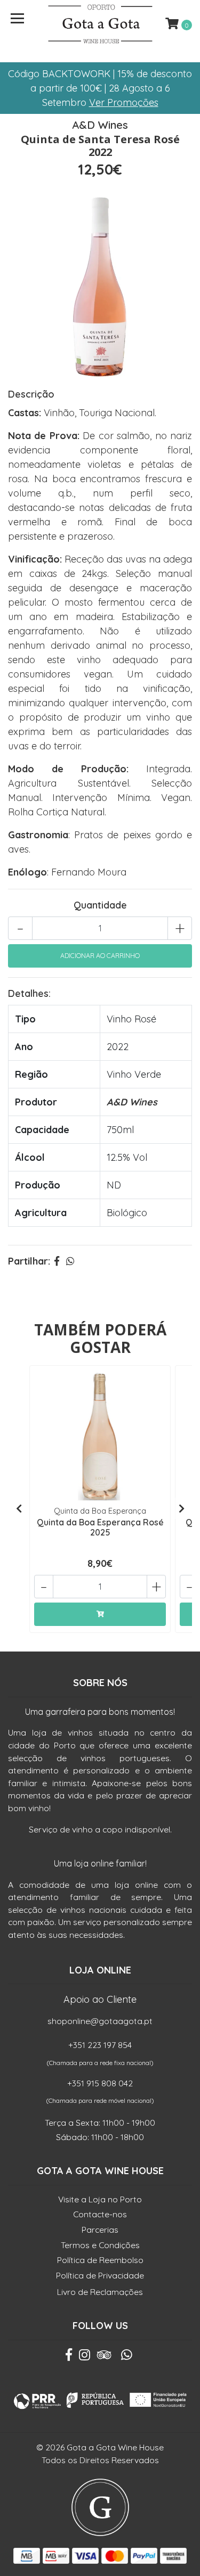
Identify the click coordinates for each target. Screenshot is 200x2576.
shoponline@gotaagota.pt (100, 2021)
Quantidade (100, 905)
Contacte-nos (100, 2214)
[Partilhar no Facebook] (57, 1261)
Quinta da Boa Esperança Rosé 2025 (100, 1527)
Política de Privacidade (100, 2275)
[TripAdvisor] (104, 2357)
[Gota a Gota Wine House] (100, 24)
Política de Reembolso (100, 2260)
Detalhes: (29, 993)
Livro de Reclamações (100, 2292)
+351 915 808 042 (100, 2083)
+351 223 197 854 (100, 2045)
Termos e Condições (100, 2245)
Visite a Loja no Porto (100, 2199)
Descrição (31, 394)
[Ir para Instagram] (85, 2357)
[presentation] (19, 1508)
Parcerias (100, 2230)
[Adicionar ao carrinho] (100, 1614)
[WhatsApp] (126, 2357)
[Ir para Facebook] (69, 2357)
